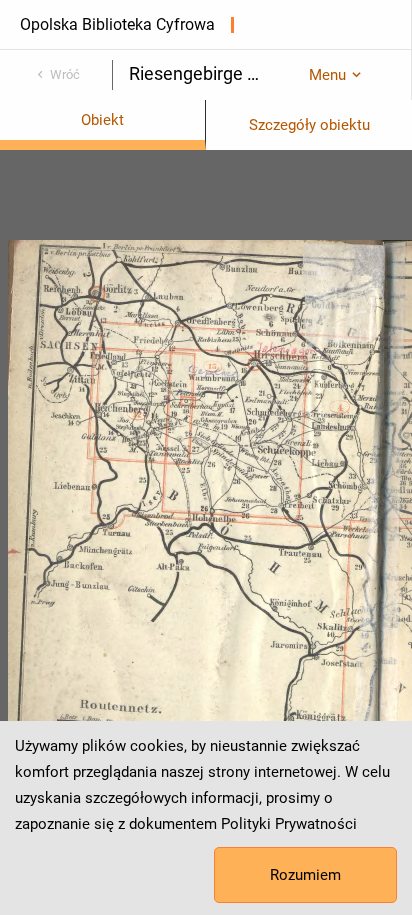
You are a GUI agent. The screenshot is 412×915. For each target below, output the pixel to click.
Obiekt (102, 120)
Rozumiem (305, 875)
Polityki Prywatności (289, 824)
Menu (327, 75)
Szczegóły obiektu (309, 125)
